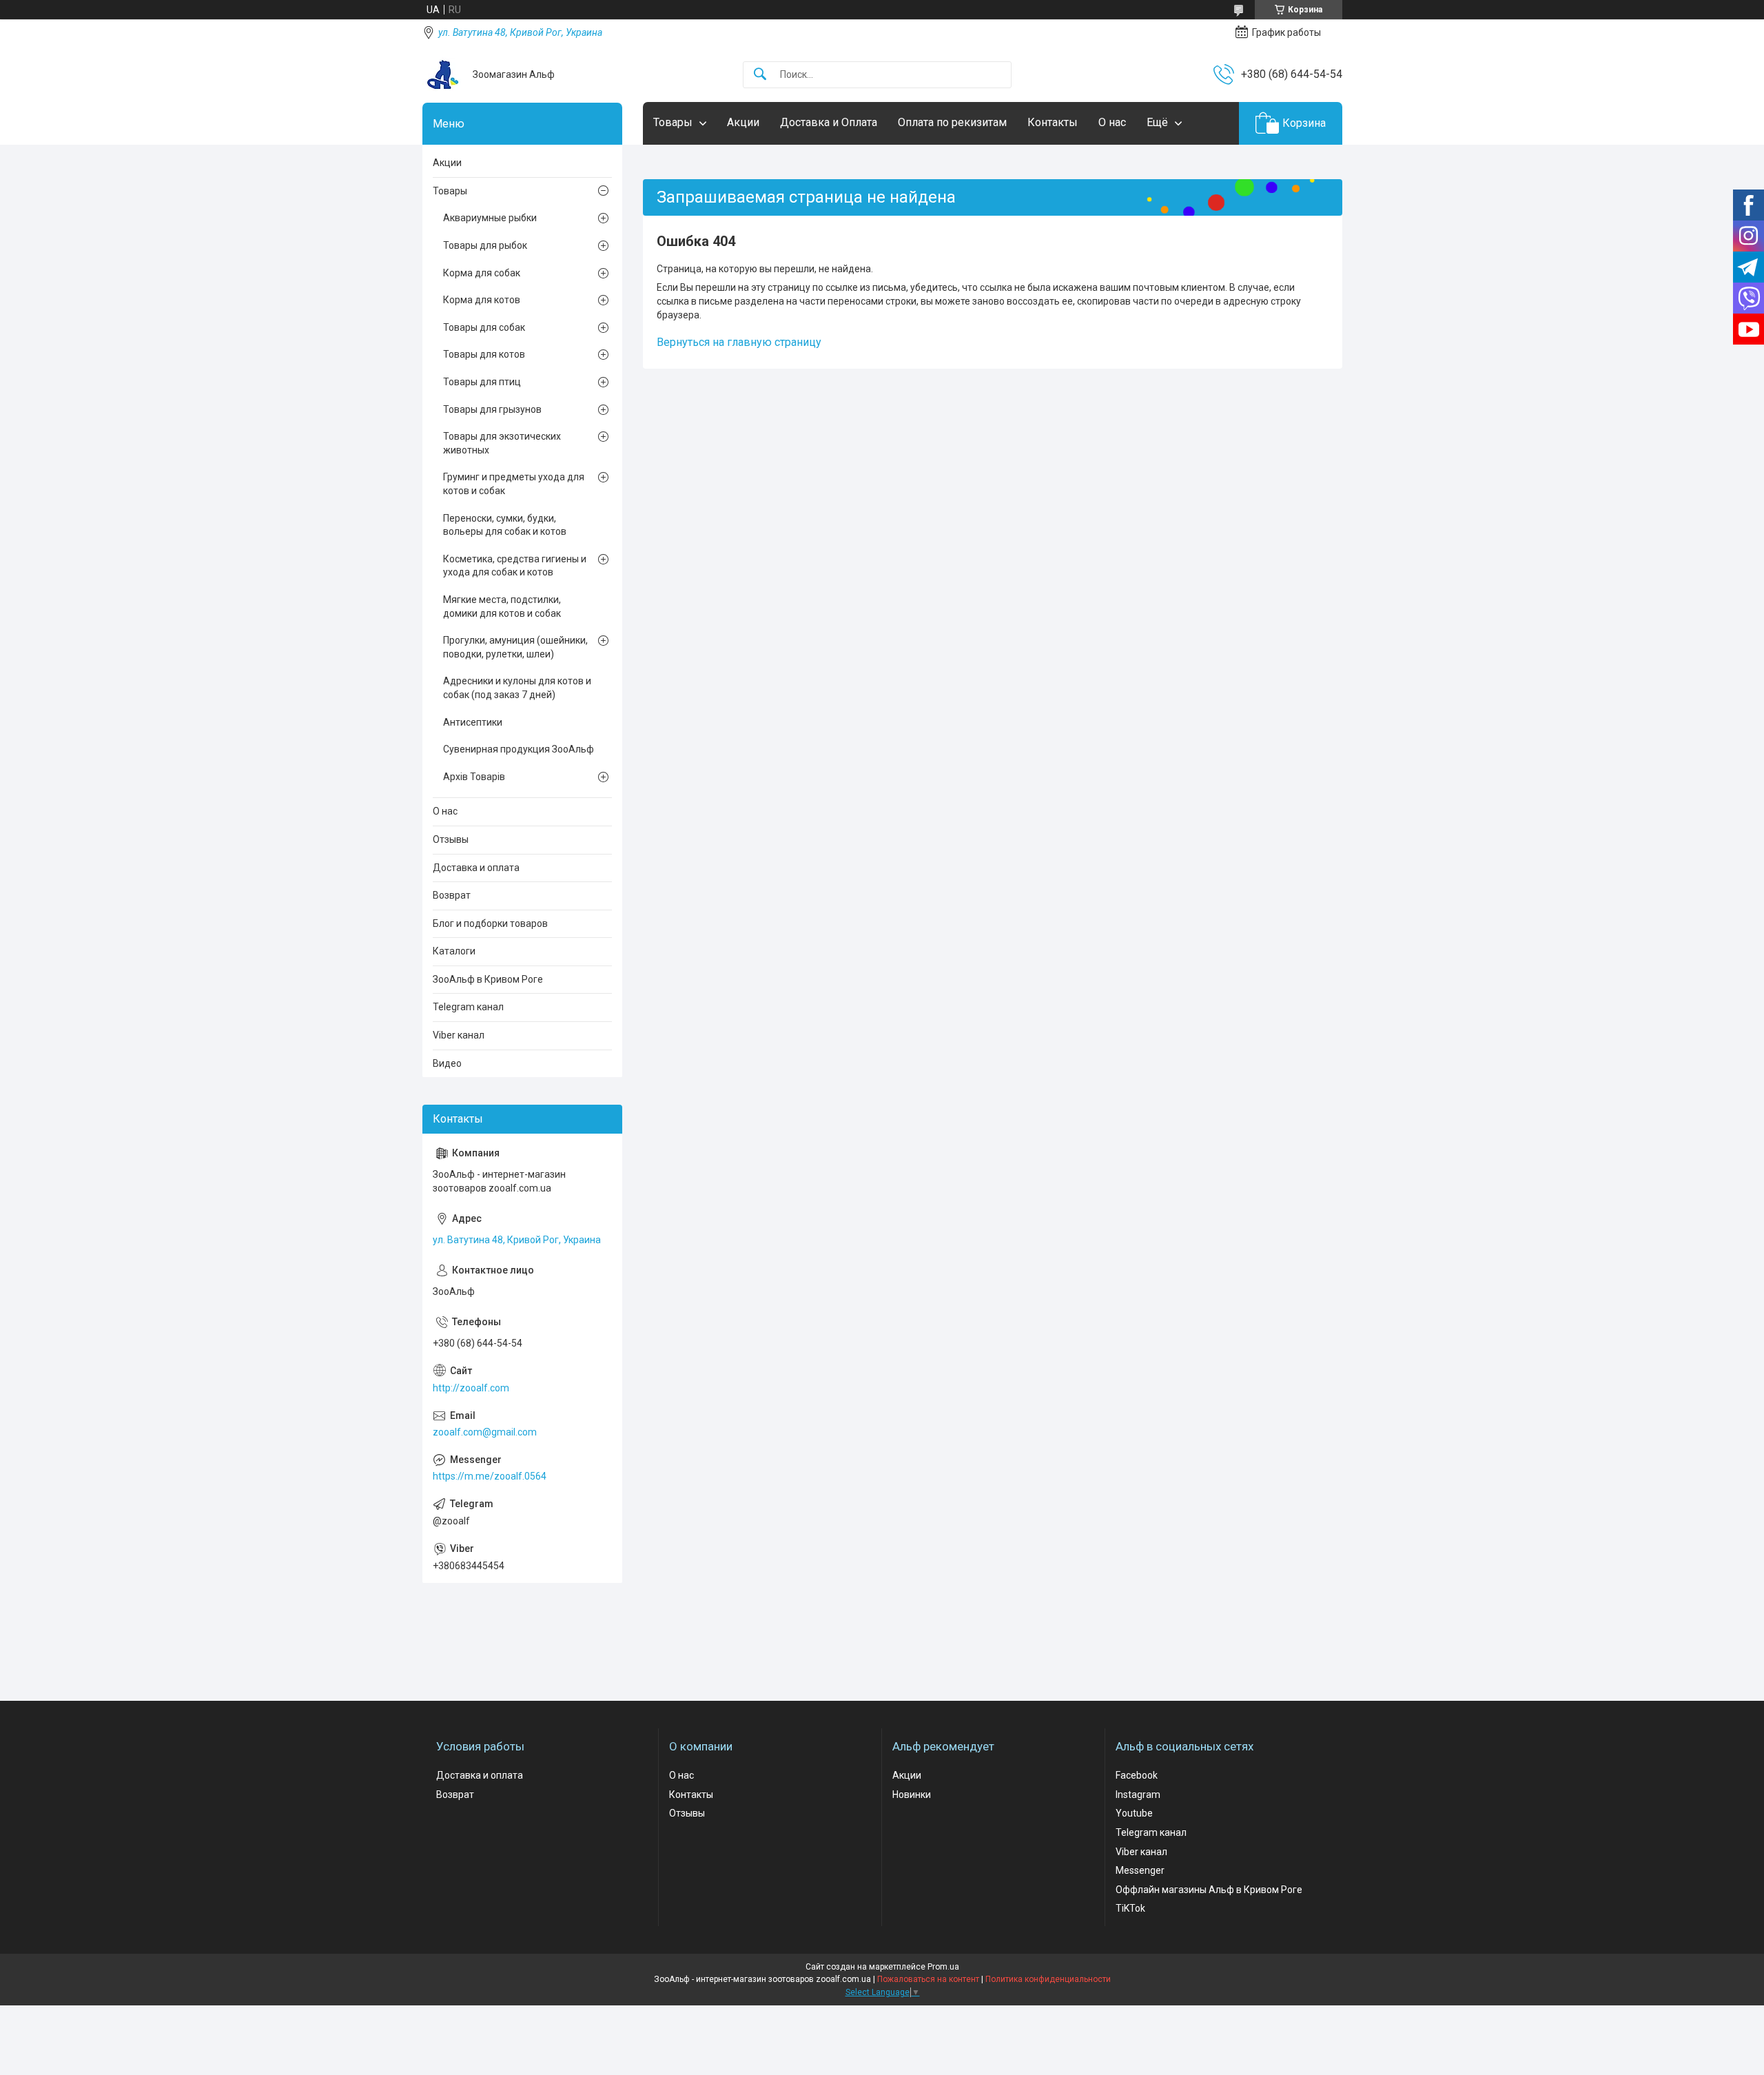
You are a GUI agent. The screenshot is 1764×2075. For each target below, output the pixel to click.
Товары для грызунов (492, 409)
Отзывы (451, 839)
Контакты (1053, 122)
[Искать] (760, 75)
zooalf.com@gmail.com (485, 1432)
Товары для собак (484, 327)
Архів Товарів (474, 777)
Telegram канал (468, 1007)
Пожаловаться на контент (928, 1979)
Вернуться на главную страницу (739, 342)
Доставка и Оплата (829, 122)
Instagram (1138, 1795)
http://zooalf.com (471, 1388)
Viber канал (459, 1035)
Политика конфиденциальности (1048, 1979)
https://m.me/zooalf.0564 (490, 1476)
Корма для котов (482, 300)
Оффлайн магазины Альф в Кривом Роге (1209, 1890)
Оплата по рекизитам (952, 122)
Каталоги (454, 951)
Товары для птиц (482, 382)
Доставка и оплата (476, 868)
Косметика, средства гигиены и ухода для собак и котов (515, 566)
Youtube (1134, 1813)
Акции (743, 122)
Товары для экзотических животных (502, 443)
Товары (673, 122)
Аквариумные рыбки (490, 218)
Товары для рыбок (485, 245)
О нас (1112, 122)
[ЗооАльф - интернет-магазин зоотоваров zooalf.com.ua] (442, 74)
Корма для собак (482, 273)
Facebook (1137, 1775)
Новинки (912, 1795)
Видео (447, 1063)
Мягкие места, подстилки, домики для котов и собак (502, 606)
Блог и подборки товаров (490, 923)
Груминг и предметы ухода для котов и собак (514, 484)
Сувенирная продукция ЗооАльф (519, 749)
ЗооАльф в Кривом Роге (488, 979)
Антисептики (473, 722)
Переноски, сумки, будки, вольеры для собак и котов (505, 525)
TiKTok (1130, 1908)
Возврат (452, 895)
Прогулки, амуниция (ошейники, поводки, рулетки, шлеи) (515, 647)
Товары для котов (484, 354)
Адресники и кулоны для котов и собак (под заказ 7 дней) (517, 688)
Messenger (1140, 1870)
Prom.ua (943, 1967)
